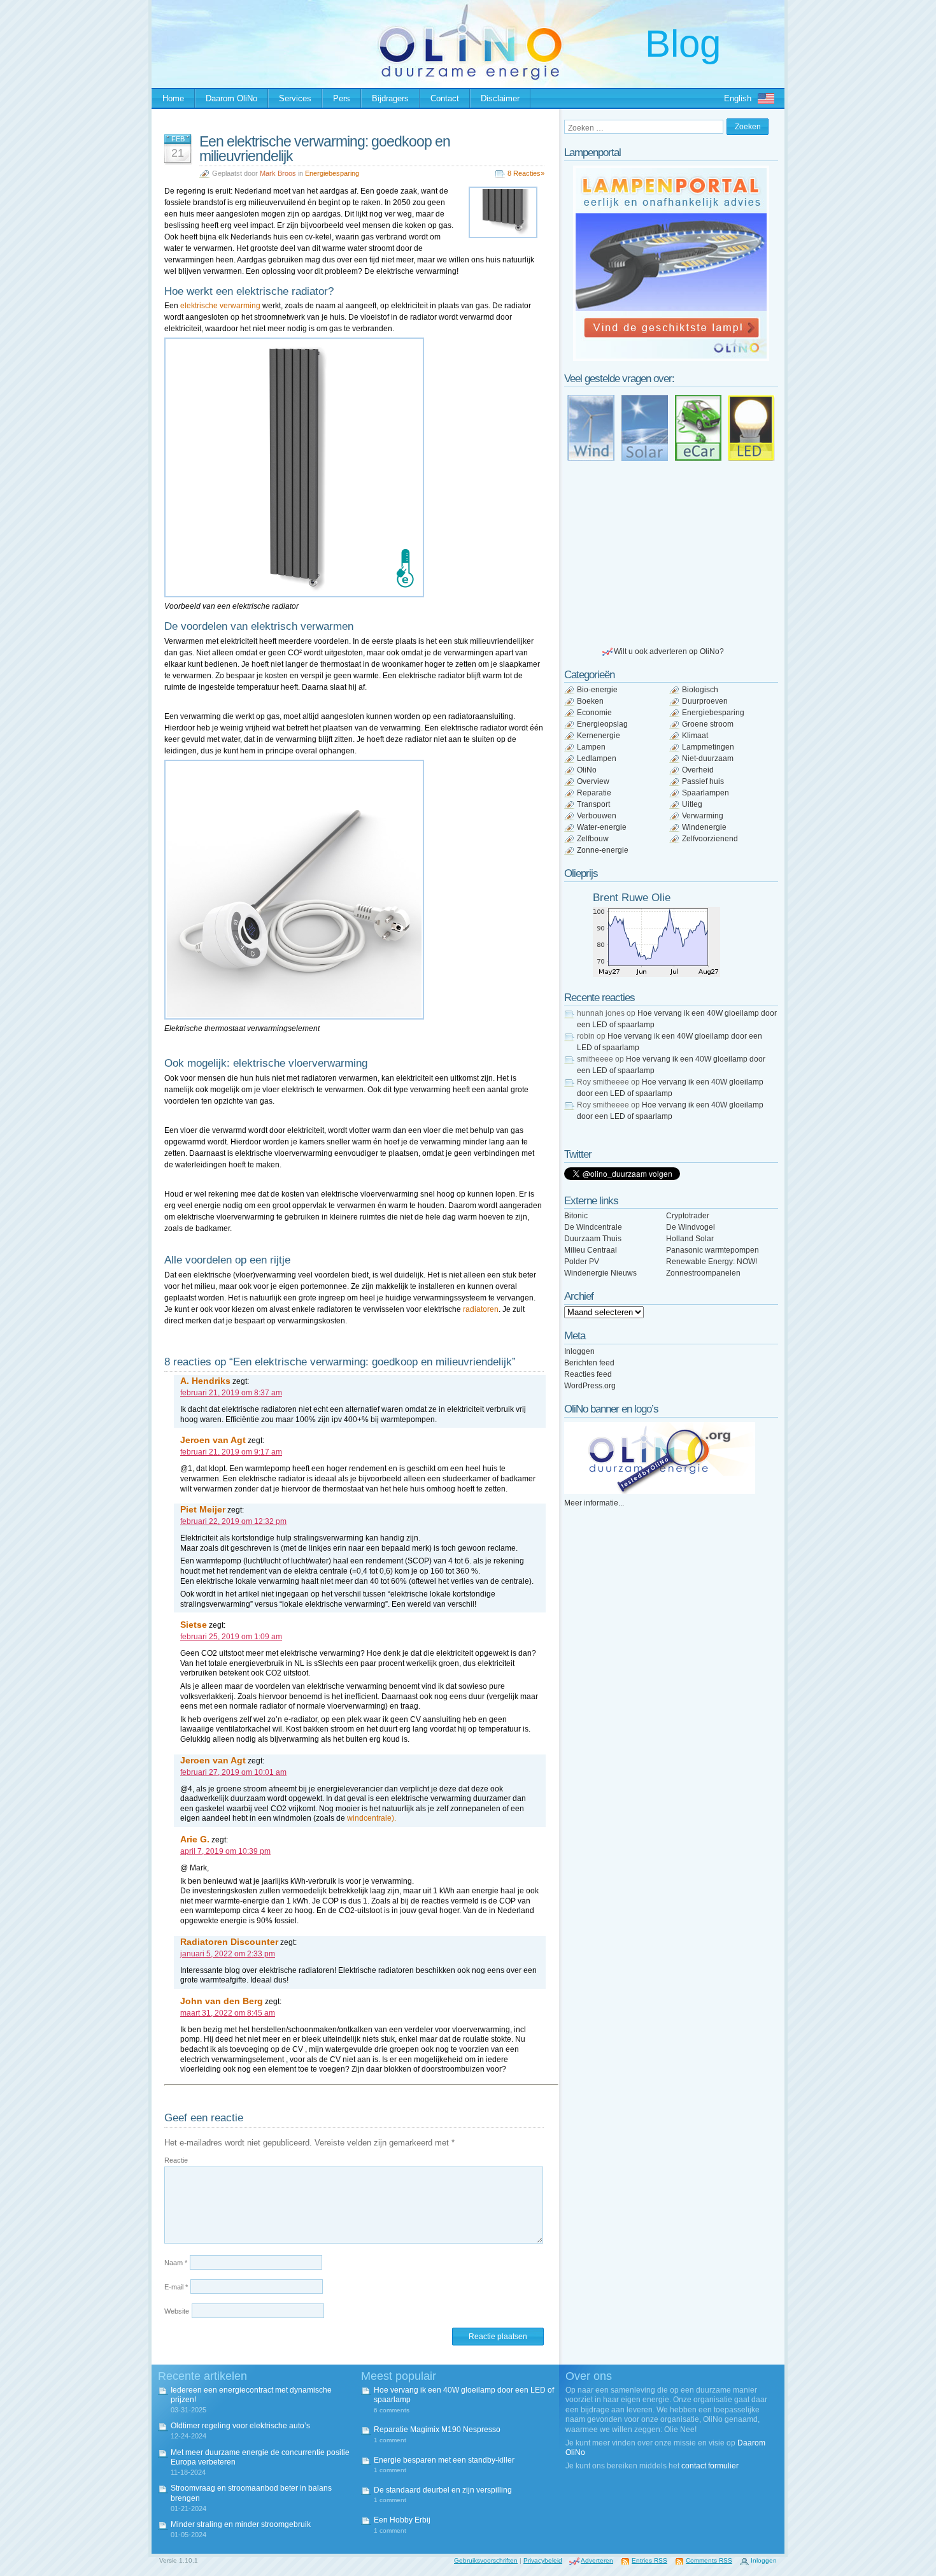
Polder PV (582, 1262)
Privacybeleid (543, 2560)
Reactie (176, 2160)
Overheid (698, 770)
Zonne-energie (603, 850)
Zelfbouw (593, 839)
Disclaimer (500, 98)
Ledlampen (597, 758)
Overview (593, 781)
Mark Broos (278, 173)
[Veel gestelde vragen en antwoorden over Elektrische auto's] (698, 428)
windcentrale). (372, 1818)
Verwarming (703, 816)
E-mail (176, 2287)
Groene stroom (708, 724)
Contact (445, 98)
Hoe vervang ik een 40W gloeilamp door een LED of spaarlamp (464, 2395)
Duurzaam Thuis (593, 1239)
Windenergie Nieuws (600, 1273)
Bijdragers (390, 98)
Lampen (591, 747)
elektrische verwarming (220, 306)
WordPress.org (590, 1386)
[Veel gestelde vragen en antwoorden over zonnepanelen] (644, 428)
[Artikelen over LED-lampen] (751, 428)
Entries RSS (649, 2560)
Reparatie (594, 793)
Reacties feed (588, 1374)
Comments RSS (709, 2560)
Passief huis (703, 781)
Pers (342, 98)
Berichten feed (589, 1363)
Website (177, 2311)
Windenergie (704, 827)
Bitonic (576, 1216)
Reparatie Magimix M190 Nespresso (437, 2430)
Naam (176, 2263)
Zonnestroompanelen (703, 1273)
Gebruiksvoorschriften (486, 2560)
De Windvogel (691, 1227)
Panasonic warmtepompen (713, 1250)
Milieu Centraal (591, 1250)
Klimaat (695, 736)
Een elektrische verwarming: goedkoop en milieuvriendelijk (325, 149)
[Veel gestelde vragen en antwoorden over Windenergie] (591, 428)
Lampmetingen (708, 747)
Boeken (590, 701)
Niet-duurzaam (708, 758)
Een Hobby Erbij (402, 2520)
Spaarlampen (706, 793)
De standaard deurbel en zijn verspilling (443, 2490)
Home (173, 98)
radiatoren (481, 1309)
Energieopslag (602, 724)
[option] (671, 263)
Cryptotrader (688, 1216)
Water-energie (602, 827)
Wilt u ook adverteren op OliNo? (669, 651)
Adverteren (597, 2560)
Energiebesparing (332, 173)
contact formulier (710, 2466)
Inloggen (579, 1351)
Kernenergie (599, 736)
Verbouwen (597, 816)
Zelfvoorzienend (710, 839)
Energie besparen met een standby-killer (444, 2460)
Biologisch (700, 690)
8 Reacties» (526, 173)
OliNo (587, 770)
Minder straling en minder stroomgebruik (241, 2524)
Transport (593, 804)
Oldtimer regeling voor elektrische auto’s (240, 2426)
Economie (594, 713)
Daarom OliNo (231, 98)
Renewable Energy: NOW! (712, 1262)
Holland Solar (690, 1239)
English (738, 98)
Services (295, 98)
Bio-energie (597, 690)
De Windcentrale (593, 1227)
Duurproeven (705, 701)
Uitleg (692, 804)
